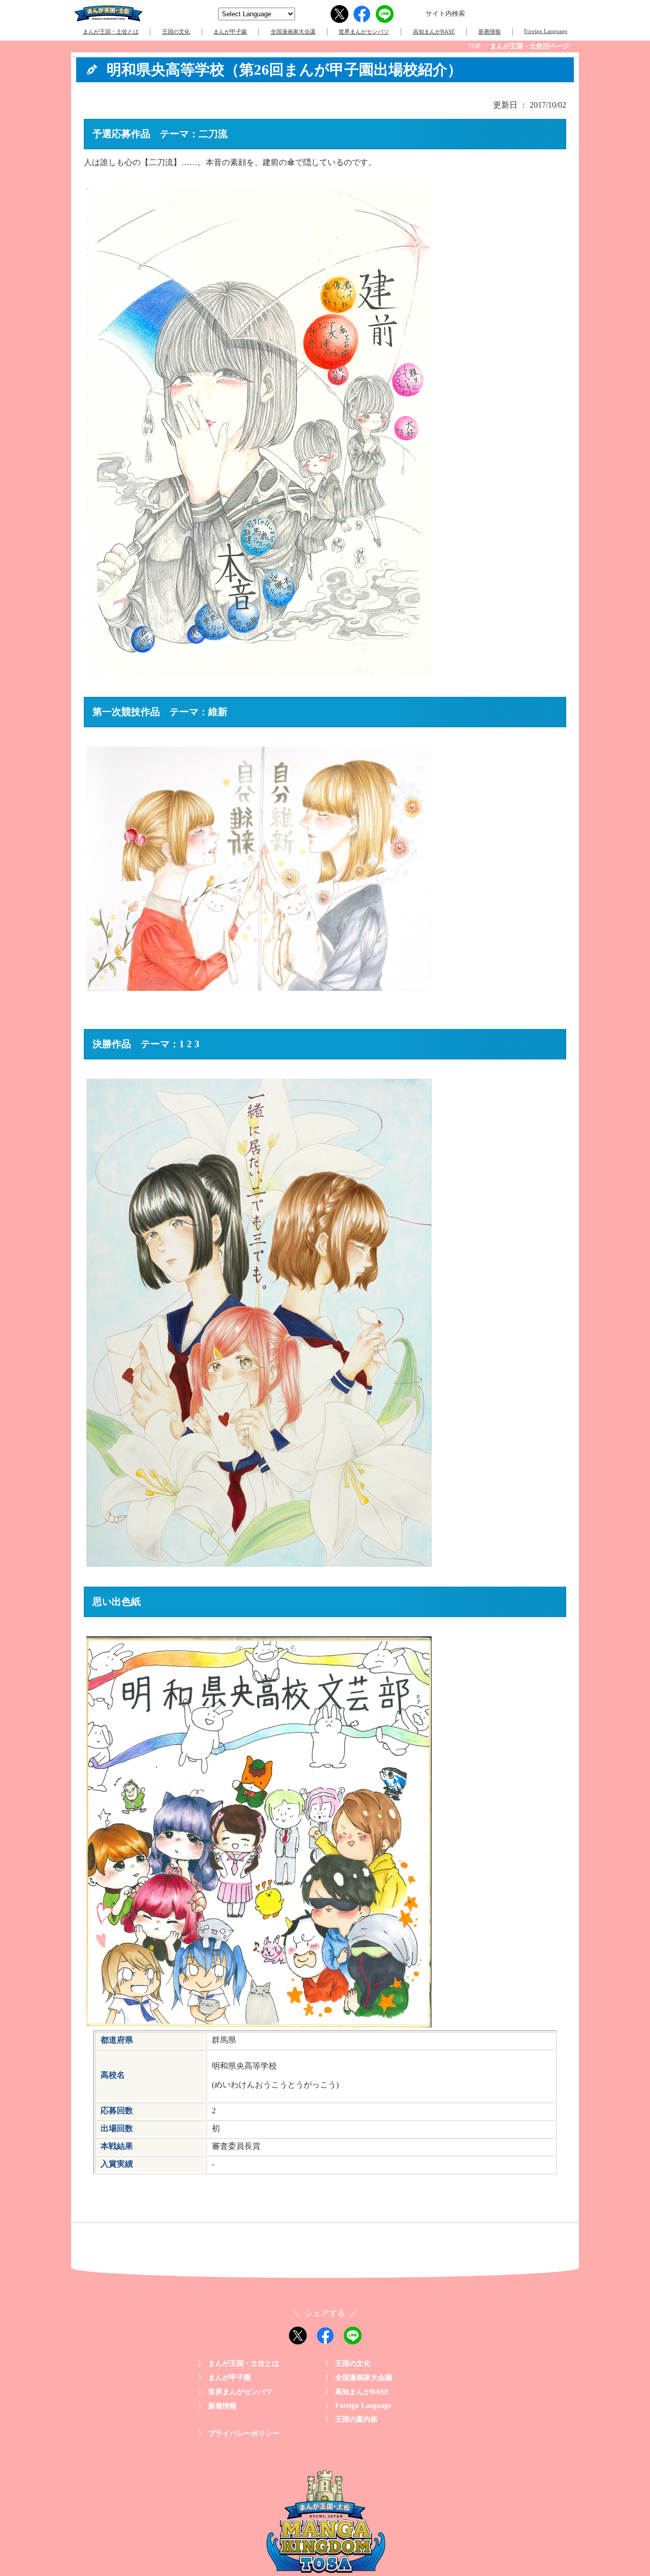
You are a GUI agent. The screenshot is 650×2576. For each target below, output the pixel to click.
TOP (474, 46)
